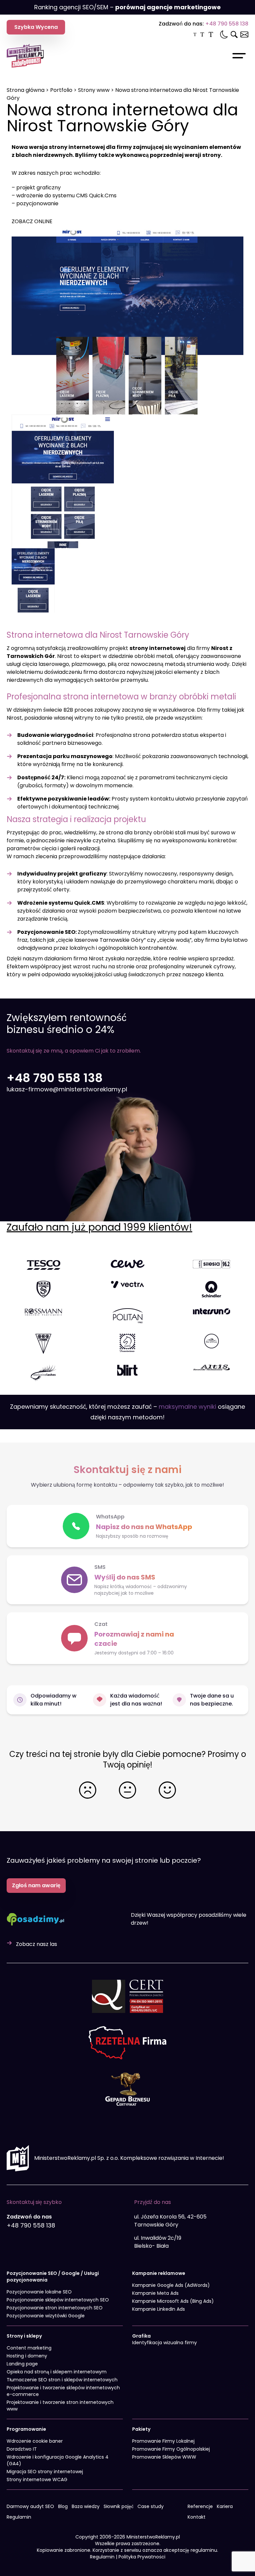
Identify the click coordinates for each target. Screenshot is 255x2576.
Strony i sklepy (24, 2336)
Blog (63, 2506)
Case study (151, 2506)
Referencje (200, 2506)
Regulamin (19, 2517)
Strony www (94, 90)
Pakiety (141, 2429)
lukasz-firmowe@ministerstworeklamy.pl (67, 1089)
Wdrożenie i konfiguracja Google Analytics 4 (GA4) (58, 2460)
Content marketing (29, 2348)
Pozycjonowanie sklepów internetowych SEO (58, 2300)
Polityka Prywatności (142, 2557)
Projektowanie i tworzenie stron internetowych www (60, 2406)
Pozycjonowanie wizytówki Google (46, 2316)
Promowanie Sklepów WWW (164, 2457)
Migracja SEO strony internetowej (45, 2472)
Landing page (22, 2364)
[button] (127, 1638)
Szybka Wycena (36, 27)
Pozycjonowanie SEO (46, 932)
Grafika (141, 2336)
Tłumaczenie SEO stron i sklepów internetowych (62, 2380)
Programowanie (26, 2429)
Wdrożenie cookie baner (35, 2441)
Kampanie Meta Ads (155, 2293)
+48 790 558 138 (227, 24)
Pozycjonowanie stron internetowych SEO (55, 2308)
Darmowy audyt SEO (30, 2506)
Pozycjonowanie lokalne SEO (39, 2292)
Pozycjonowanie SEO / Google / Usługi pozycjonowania (53, 2277)
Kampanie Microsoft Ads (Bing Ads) (173, 2301)
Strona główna (26, 90)
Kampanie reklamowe (159, 2273)
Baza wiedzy (86, 2506)
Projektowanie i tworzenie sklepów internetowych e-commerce (63, 2391)
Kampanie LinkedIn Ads (159, 2309)
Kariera (225, 2506)
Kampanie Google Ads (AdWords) (171, 2285)
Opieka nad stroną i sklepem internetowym (57, 2372)
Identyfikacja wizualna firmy (165, 2343)
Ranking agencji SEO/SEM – (127, 7)
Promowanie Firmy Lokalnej (163, 2441)
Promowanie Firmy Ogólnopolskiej (171, 2449)
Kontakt (197, 2517)
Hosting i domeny (27, 2356)
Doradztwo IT (22, 2449)
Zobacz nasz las (37, 1944)
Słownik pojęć (119, 2506)
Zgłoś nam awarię (36, 1885)
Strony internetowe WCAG (37, 2479)
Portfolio (61, 90)
